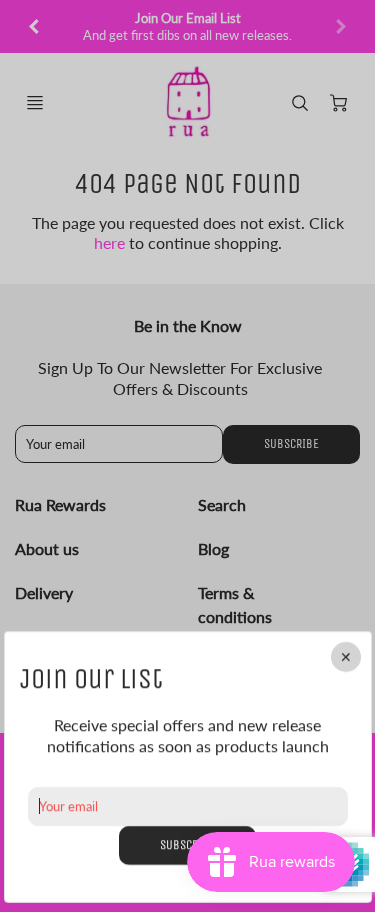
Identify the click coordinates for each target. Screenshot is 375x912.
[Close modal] (345, 657)
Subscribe (187, 844)
